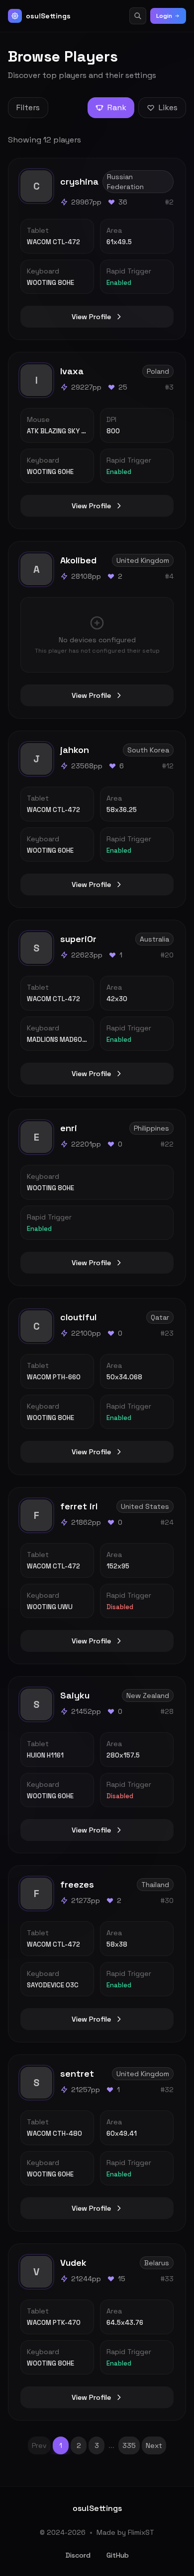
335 (129, 2445)
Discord (78, 2555)
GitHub (118, 2555)
